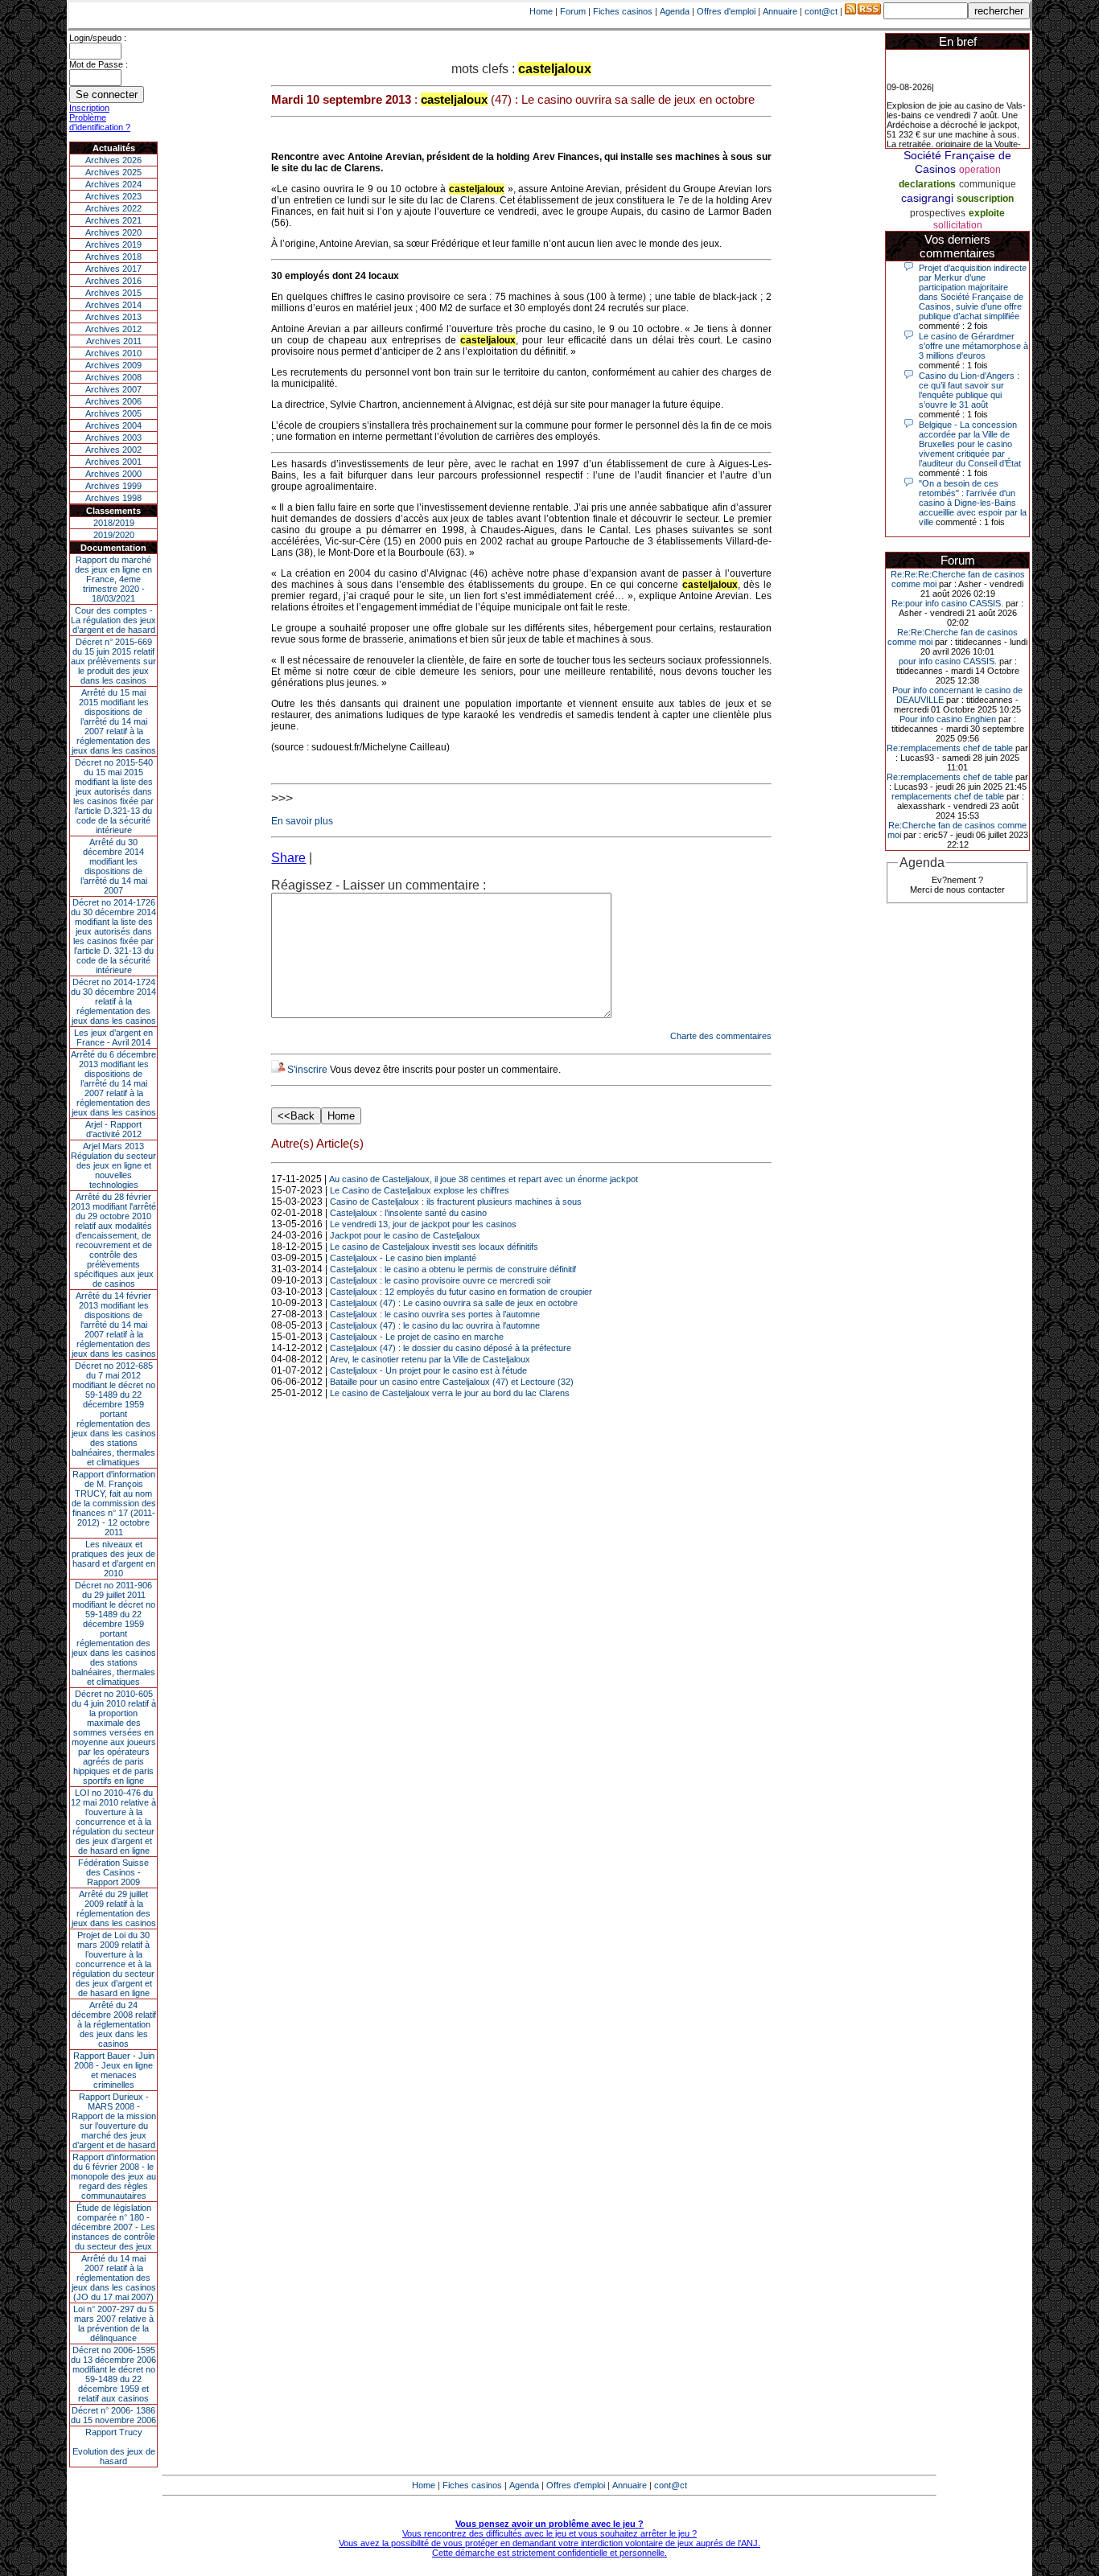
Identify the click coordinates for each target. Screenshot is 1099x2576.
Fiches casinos (623, 11)
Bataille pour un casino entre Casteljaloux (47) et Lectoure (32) (452, 1382)
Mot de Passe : (99, 64)
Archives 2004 (113, 425)
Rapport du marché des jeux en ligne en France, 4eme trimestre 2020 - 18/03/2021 (113, 579)
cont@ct (821, 11)
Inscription (89, 108)
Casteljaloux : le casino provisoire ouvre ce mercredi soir (440, 1280)
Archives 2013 (113, 317)
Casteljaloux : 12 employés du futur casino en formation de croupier (461, 1292)
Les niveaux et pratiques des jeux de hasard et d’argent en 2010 (113, 1559)
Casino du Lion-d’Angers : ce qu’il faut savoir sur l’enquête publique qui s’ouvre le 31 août (969, 390)
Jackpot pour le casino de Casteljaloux (405, 1235)
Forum (573, 11)
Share (288, 858)
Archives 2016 (113, 281)
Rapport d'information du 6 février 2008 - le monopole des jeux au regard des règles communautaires (113, 2176)
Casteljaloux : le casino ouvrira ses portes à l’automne (435, 1314)
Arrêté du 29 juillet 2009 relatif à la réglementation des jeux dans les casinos (114, 1908)
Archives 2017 (113, 269)
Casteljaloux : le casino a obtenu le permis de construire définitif (453, 1269)
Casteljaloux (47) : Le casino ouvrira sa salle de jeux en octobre (454, 1303)
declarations (927, 184)
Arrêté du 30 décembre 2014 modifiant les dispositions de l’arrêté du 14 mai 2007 (114, 866)
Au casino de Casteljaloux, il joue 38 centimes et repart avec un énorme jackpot (484, 1179)
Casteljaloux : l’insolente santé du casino (408, 1213)
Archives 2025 (113, 172)
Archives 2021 (113, 220)
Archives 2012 (113, 329)
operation (980, 170)
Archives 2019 (113, 244)
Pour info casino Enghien (948, 719)
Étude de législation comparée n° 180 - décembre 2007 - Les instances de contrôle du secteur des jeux (113, 2227)
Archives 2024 (113, 184)
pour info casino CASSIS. (948, 661)
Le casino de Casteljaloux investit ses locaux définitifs (434, 1247)
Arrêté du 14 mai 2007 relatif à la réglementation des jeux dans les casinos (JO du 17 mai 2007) (114, 2278)
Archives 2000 (113, 474)
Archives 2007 (113, 389)
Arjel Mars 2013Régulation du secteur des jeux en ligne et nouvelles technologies (113, 1165)
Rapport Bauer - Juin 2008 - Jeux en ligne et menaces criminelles (114, 2070)
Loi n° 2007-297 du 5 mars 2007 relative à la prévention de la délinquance (113, 2323)
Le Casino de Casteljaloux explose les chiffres (420, 1190)
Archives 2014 (113, 305)
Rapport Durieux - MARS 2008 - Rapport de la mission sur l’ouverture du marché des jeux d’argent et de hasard (114, 2121)
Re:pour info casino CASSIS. (947, 603)
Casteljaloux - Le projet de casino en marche (417, 1337)
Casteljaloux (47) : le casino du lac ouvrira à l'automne (435, 1325)
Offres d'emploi (726, 11)
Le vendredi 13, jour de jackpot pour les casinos (423, 1224)
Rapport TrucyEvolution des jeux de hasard (114, 2447)
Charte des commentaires (721, 1036)
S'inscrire (307, 1070)
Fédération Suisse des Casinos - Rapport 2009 (113, 1872)
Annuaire (780, 11)
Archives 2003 (113, 438)
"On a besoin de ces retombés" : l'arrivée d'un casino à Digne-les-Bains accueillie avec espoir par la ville (973, 503)
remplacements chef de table (948, 796)
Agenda (675, 11)
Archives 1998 (113, 498)
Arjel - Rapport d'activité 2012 (113, 1129)
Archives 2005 (113, 413)
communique (988, 184)
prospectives (938, 213)
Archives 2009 (113, 365)
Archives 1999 (113, 486)
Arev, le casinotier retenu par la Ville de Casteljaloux (430, 1359)
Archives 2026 (113, 160)
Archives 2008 (113, 377)
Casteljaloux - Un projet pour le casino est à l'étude (428, 1370)
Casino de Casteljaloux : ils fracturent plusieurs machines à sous (456, 1202)
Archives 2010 (113, 353)
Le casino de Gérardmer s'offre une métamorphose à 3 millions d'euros (973, 346)
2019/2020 (114, 535)
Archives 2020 (113, 232)
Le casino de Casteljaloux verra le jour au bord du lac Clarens (450, 1393)
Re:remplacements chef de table (950, 748)
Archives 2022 (113, 208)
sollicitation (958, 225)
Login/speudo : (98, 38)
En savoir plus (302, 821)
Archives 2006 (113, 401)
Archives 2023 (113, 196)
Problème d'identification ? (100, 122)
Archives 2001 (113, 462)
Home (541, 11)
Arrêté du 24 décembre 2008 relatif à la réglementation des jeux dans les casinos (114, 2024)
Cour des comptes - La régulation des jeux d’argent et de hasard (113, 620)
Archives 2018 (113, 257)
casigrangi (927, 198)
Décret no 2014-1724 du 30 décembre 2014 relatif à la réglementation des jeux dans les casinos (113, 1001)
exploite (987, 213)
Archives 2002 (113, 450)
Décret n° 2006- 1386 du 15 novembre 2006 (113, 2415)
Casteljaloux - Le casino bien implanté (403, 1258)
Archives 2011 (114, 341)
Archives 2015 (113, 293)
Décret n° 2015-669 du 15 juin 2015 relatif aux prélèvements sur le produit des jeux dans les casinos (113, 661)
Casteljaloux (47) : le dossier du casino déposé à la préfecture (451, 1348)
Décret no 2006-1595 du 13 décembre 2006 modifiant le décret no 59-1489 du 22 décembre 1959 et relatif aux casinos (113, 2374)
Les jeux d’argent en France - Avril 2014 (113, 1037)
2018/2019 (114, 523)
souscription (985, 199)
